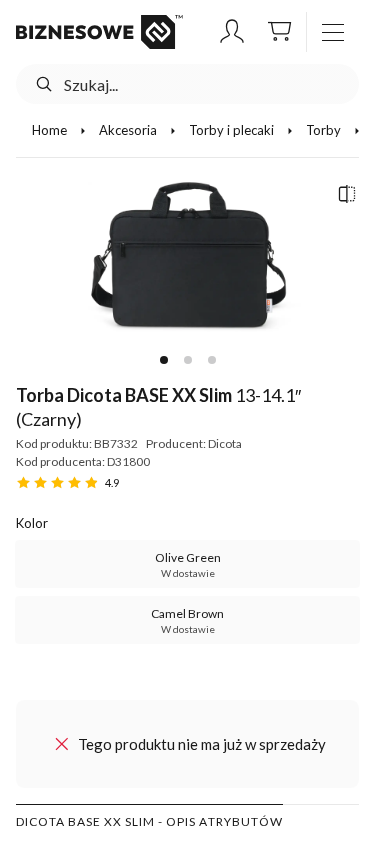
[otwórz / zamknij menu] (333, 32)
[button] (232, 32)
